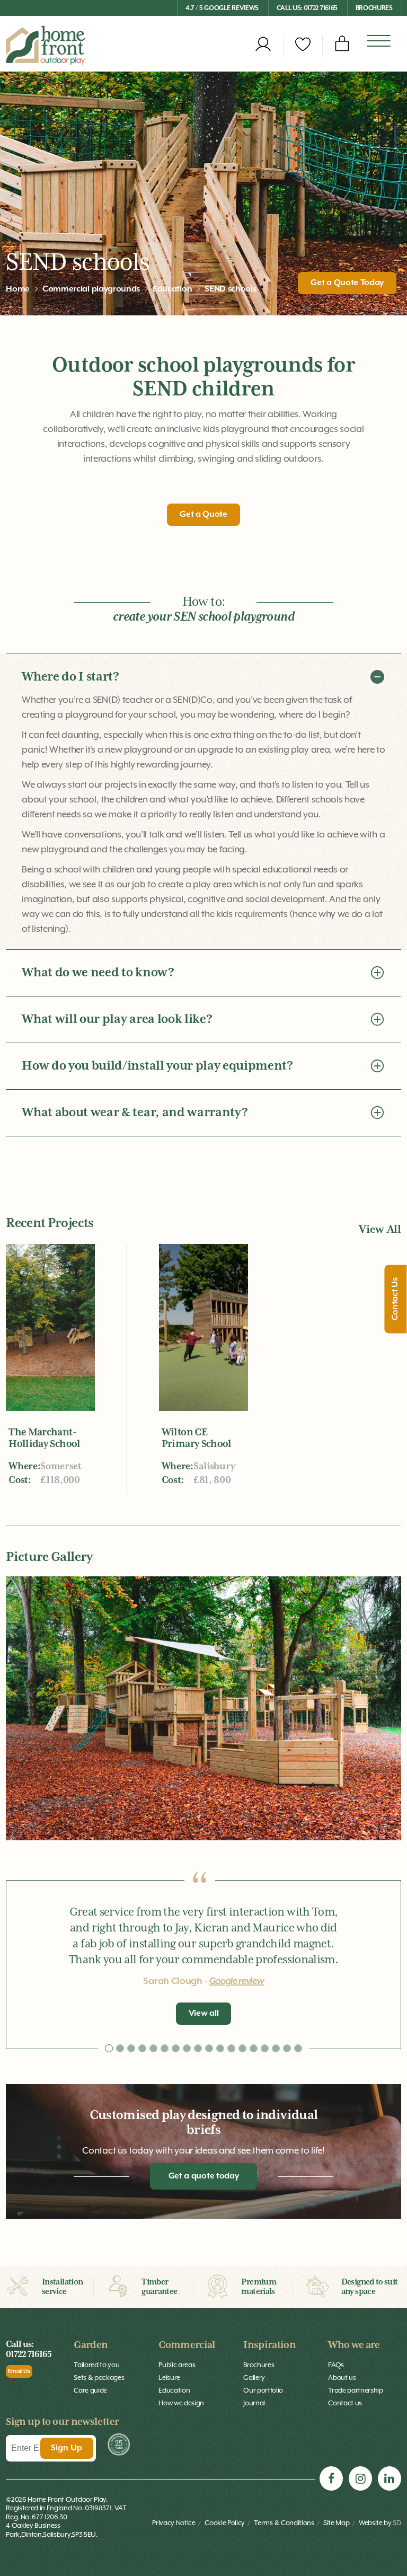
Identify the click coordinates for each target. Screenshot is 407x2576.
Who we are (354, 2345)
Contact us (345, 2403)
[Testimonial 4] (153, 2048)
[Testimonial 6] (176, 2048)
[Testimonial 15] (276, 2048)
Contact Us (396, 1299)
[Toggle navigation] (379, 42)
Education (174, 2390)
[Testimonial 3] (142, 2048)
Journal (254, 2403)
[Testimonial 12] (242, 2048)
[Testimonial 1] (120, 2048)
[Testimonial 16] (287, 2048)
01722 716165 (29, 2355)
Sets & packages (99, 2377)
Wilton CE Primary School (197, 1438)
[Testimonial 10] (220, 2048)
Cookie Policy (225, 2523)
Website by (380, 2523)
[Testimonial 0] (109, 2048)
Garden (91, 2345)
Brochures (374, 8)
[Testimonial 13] (254, 2048)
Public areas (177, 2365)
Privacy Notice (174, 2523)
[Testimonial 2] (131, 2048)
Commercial (187, 2345)
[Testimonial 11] (231, 2048)
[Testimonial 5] (165, 2048)
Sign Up (67, 2448)
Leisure (169, 2377)
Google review (237, 1981)
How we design (181, 2403)
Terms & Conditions (284, 2523)
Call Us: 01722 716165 (307, 8)
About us (342, 2377)
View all (203, 2014)
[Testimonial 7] (187, 2048)
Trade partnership (356, 2390)
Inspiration (269, 2345)
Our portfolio (263, 2390)
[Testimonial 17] (298, 2048)
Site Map (336, 2523)
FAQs (336, 2365)
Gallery (254, 2377)
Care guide (90, 2390)
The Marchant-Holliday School (44, 1438)
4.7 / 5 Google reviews (222, 8)
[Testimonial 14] (265, 2048)
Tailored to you (96, 2365)
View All (380, 1230)
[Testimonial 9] (209, 2048)
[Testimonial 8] (198, 2048)
